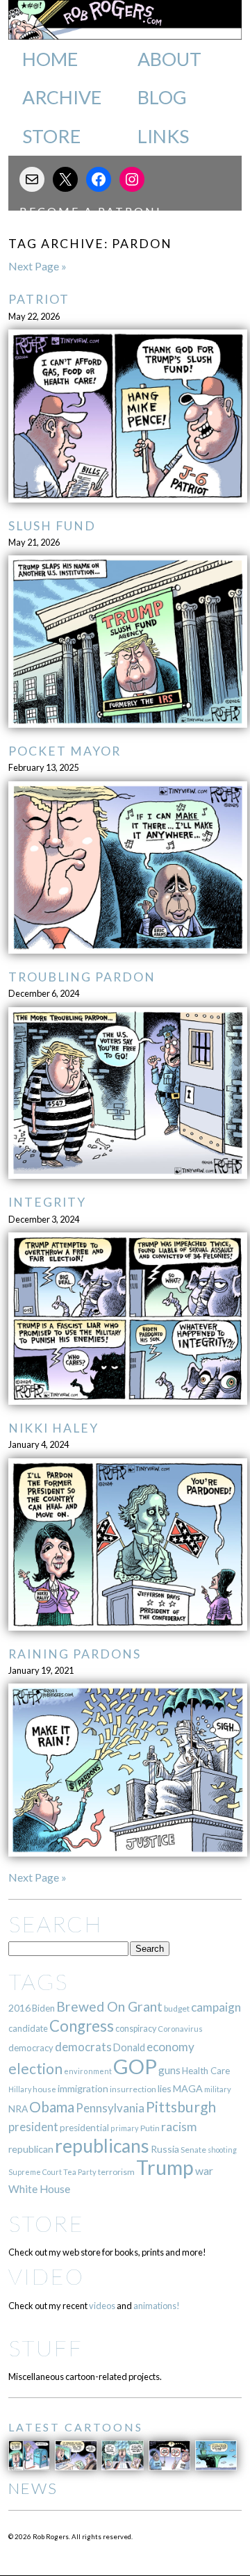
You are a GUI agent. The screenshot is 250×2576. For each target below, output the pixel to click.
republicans (102, 2146)
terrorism (116, 2172)
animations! (157, 2306)
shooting (222, 2150)
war (204, 2170)
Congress (82, 2026)
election (35, 2068)
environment (88, 2071)
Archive (62, 97)
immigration (83, 2088)
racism (179, 2127)
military (218, 2089)
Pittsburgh (181, 2107)
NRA (18, 2109)
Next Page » (37, 266)
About (169, 59)
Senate (193, 2150)
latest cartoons (76, 2427)
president (33, 2127)
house (44, 2089)
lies (165, 2088)
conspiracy (136, 2029)
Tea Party (80, 2172)
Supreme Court (35, 2172)
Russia (165, 2149)
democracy (31, 2048)
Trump (165, 2167)
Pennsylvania (110, 2108)
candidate (28, 2028)
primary (125, 2128)
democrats (83, 2047)
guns (169, 2070)
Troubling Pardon (82, 977)
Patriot (39, 299)
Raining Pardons (75, 1654)
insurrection (133, 2089)
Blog (162, 97)
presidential (84, 2128)
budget (177, 2008)
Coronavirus (180, 2029)
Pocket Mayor (65, 751)
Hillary (20, 2089)
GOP (135, 2066)
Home (50, 59)
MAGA (188, 2088)
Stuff (45, 2348)
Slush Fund (52, 526)
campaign (216, 2007)
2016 (19, 2008)
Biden (43, 2008)
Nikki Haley (53, 1428)
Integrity (47, 1202)
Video (46, 2276)
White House (39, 2189)
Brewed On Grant (109, 2006)
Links (163, 136)
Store (51, 136)
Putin (150, 2128)
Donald (129, 2047)
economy (170, 2047)
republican (31, 2149)
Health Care (206, 2071)
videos (102, 2306)
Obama (52, 2107)
